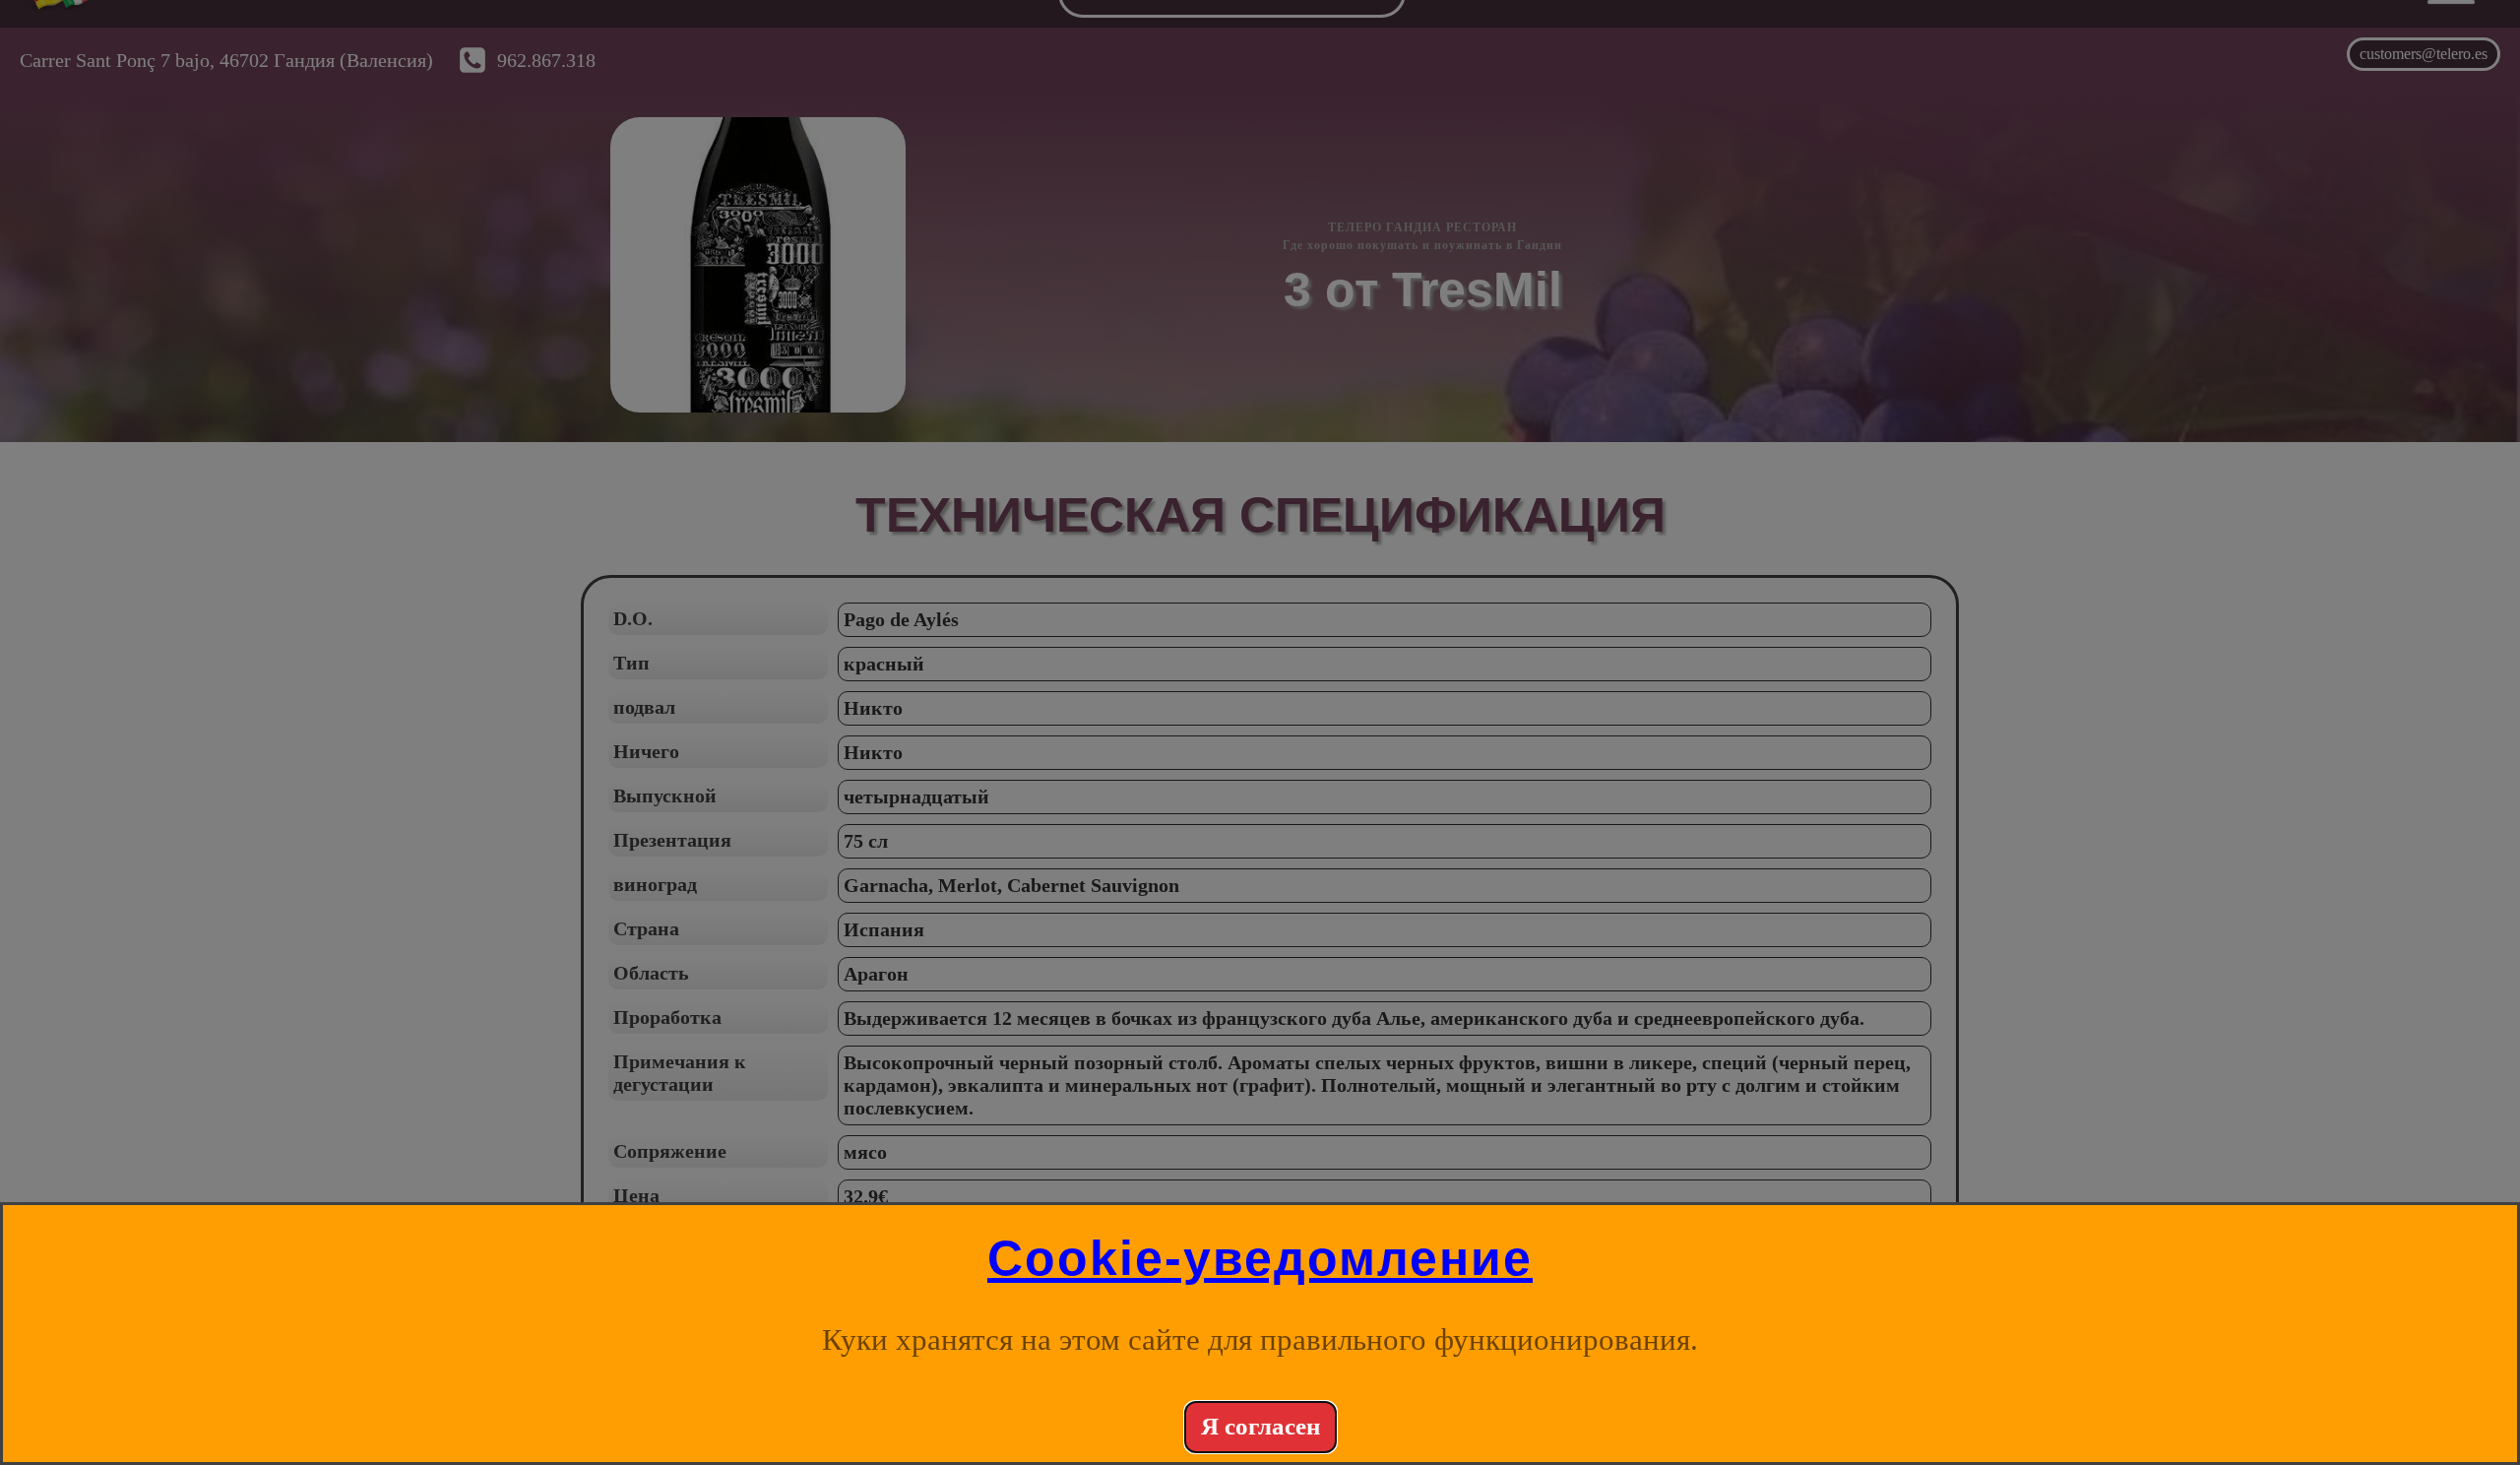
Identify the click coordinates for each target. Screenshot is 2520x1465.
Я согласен (1260, 1426)
